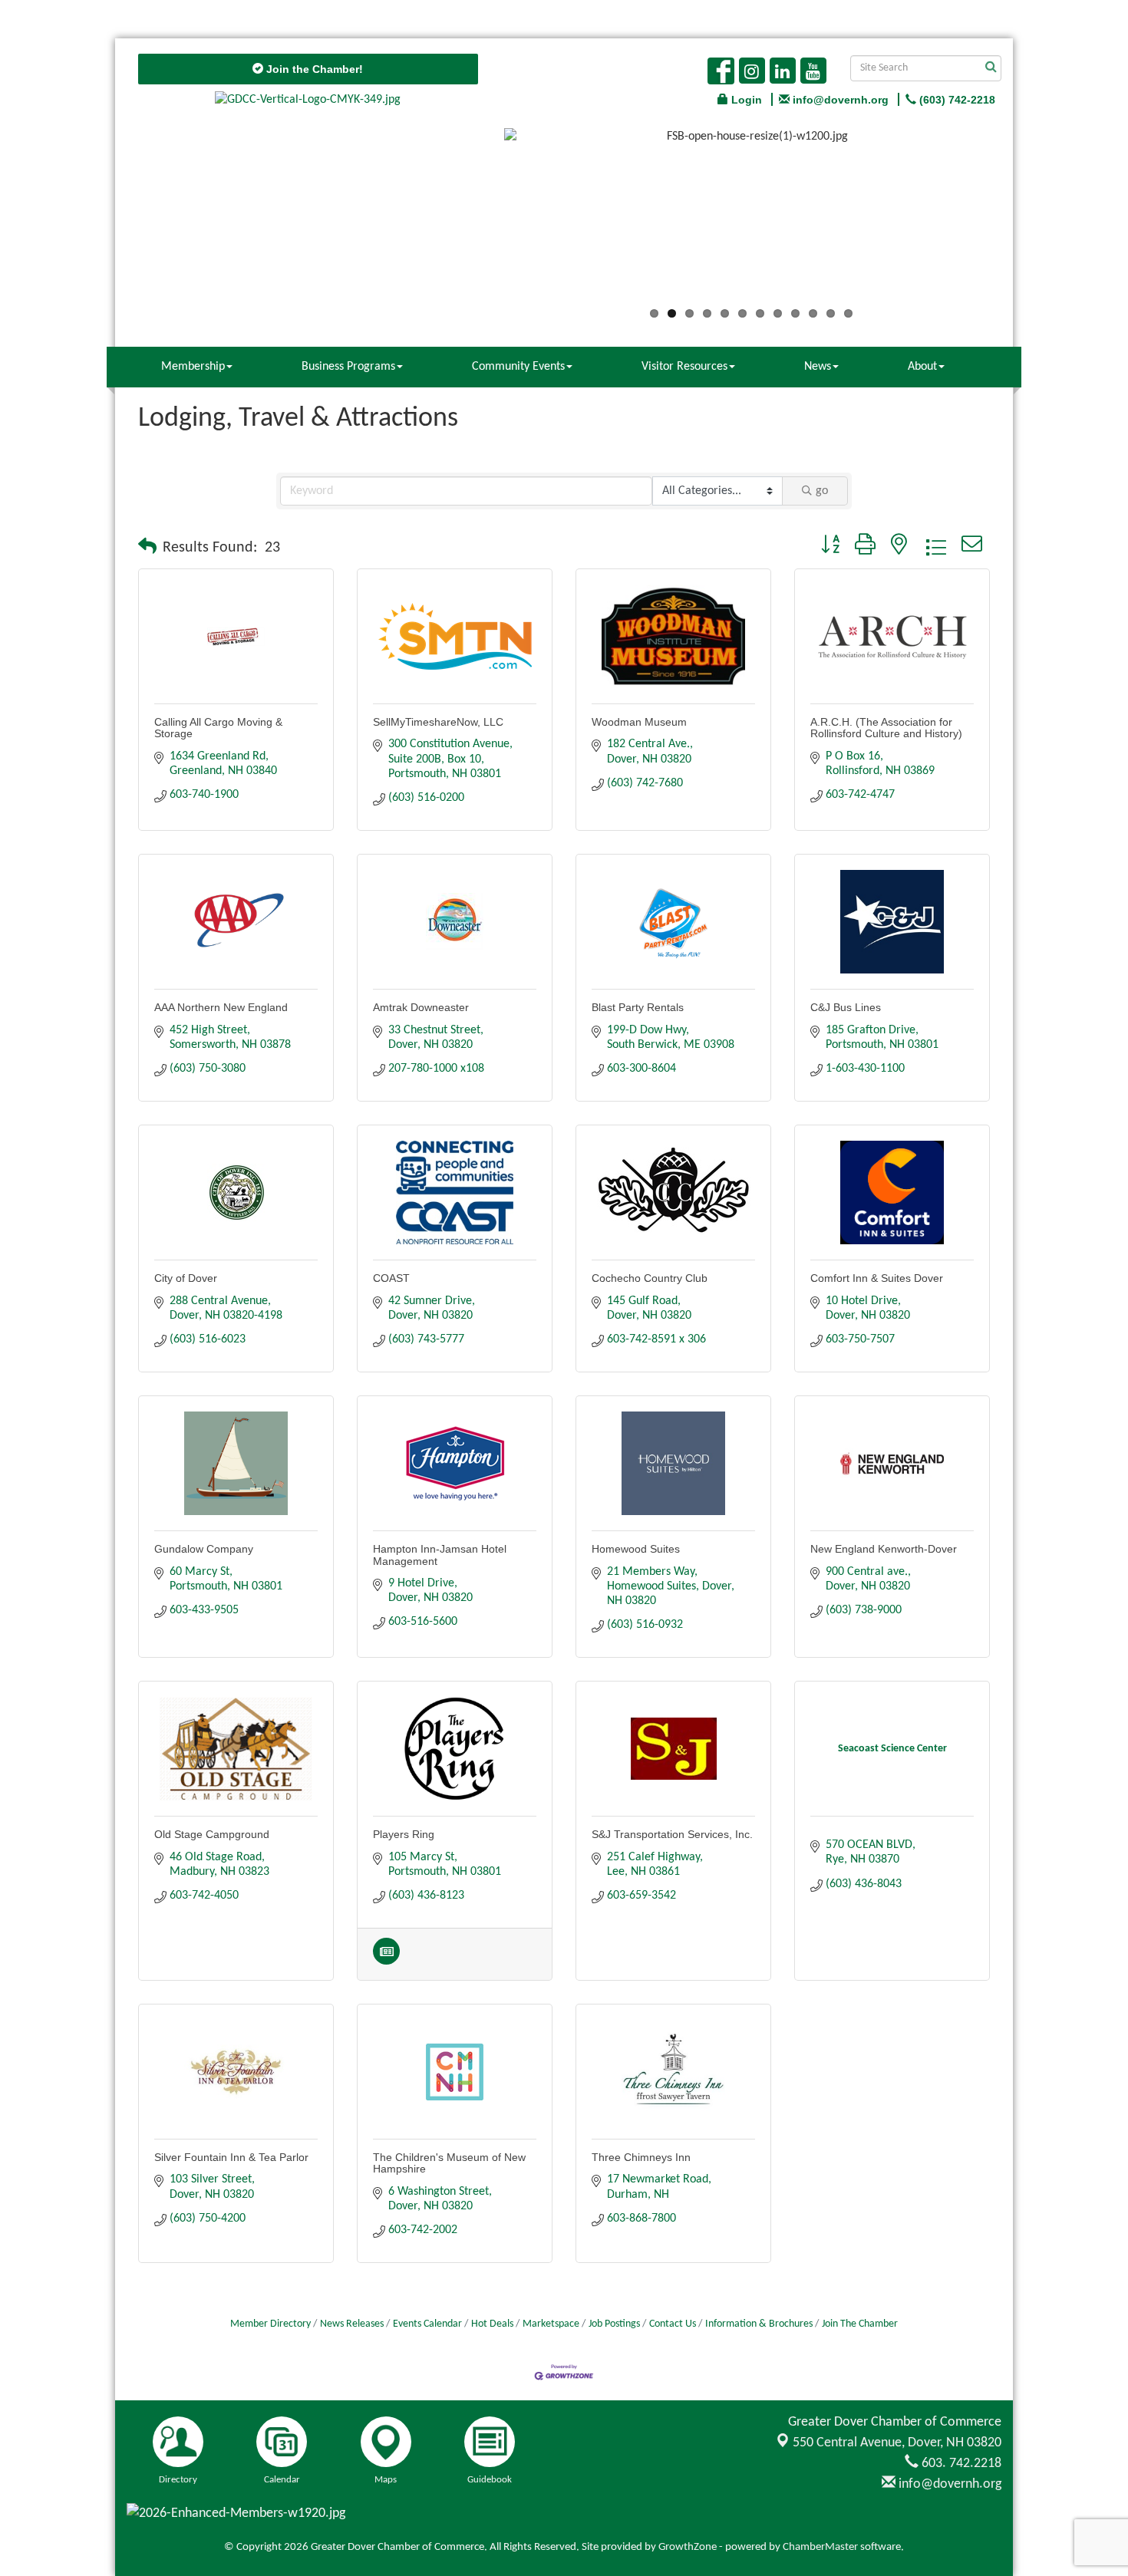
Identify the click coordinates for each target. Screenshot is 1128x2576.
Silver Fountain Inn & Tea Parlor (231, 2157)
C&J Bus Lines (846, 1007)
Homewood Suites (636, 1549)
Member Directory (270, 2324)
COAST (391, 1278)
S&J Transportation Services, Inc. (672, 1834)
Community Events (518, 367)
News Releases (352, 2324)
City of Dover (186, 1278)
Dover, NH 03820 (897, 2443)
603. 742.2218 (960, 2464)
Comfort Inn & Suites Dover (877, 1278)
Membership (193, 367)
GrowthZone (688, 2547)
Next (1021, 220)
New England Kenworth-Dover (884, 1549)
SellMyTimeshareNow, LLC (438, 722)
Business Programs (348, 367)
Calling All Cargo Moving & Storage (218, 728)
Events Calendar (427, 2324)
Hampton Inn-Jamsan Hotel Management (440, 1555)
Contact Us (673, 2324)
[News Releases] (386, 1962)
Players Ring (404, 1834)
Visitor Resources (684, 367)
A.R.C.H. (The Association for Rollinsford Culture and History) (886, 728)
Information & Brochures (759, 2324)
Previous (481, 220)
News (818, 367)
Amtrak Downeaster (421, 1007)
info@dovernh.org (948, 2484)
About (922, 367)
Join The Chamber (860, 2324)
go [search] (822, 491)
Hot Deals (492, 2324)
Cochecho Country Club (650, 1278)
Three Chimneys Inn (641, 2157)
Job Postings (614, 2324)
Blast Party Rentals (638, 1007)
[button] (147, 548)
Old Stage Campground (212, 1834)
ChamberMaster (820, 2547)
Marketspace (551, 2324)
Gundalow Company (204, 1549)
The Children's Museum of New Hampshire (449, 2163)
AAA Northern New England (221, 1007)
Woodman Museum (639, 722)
